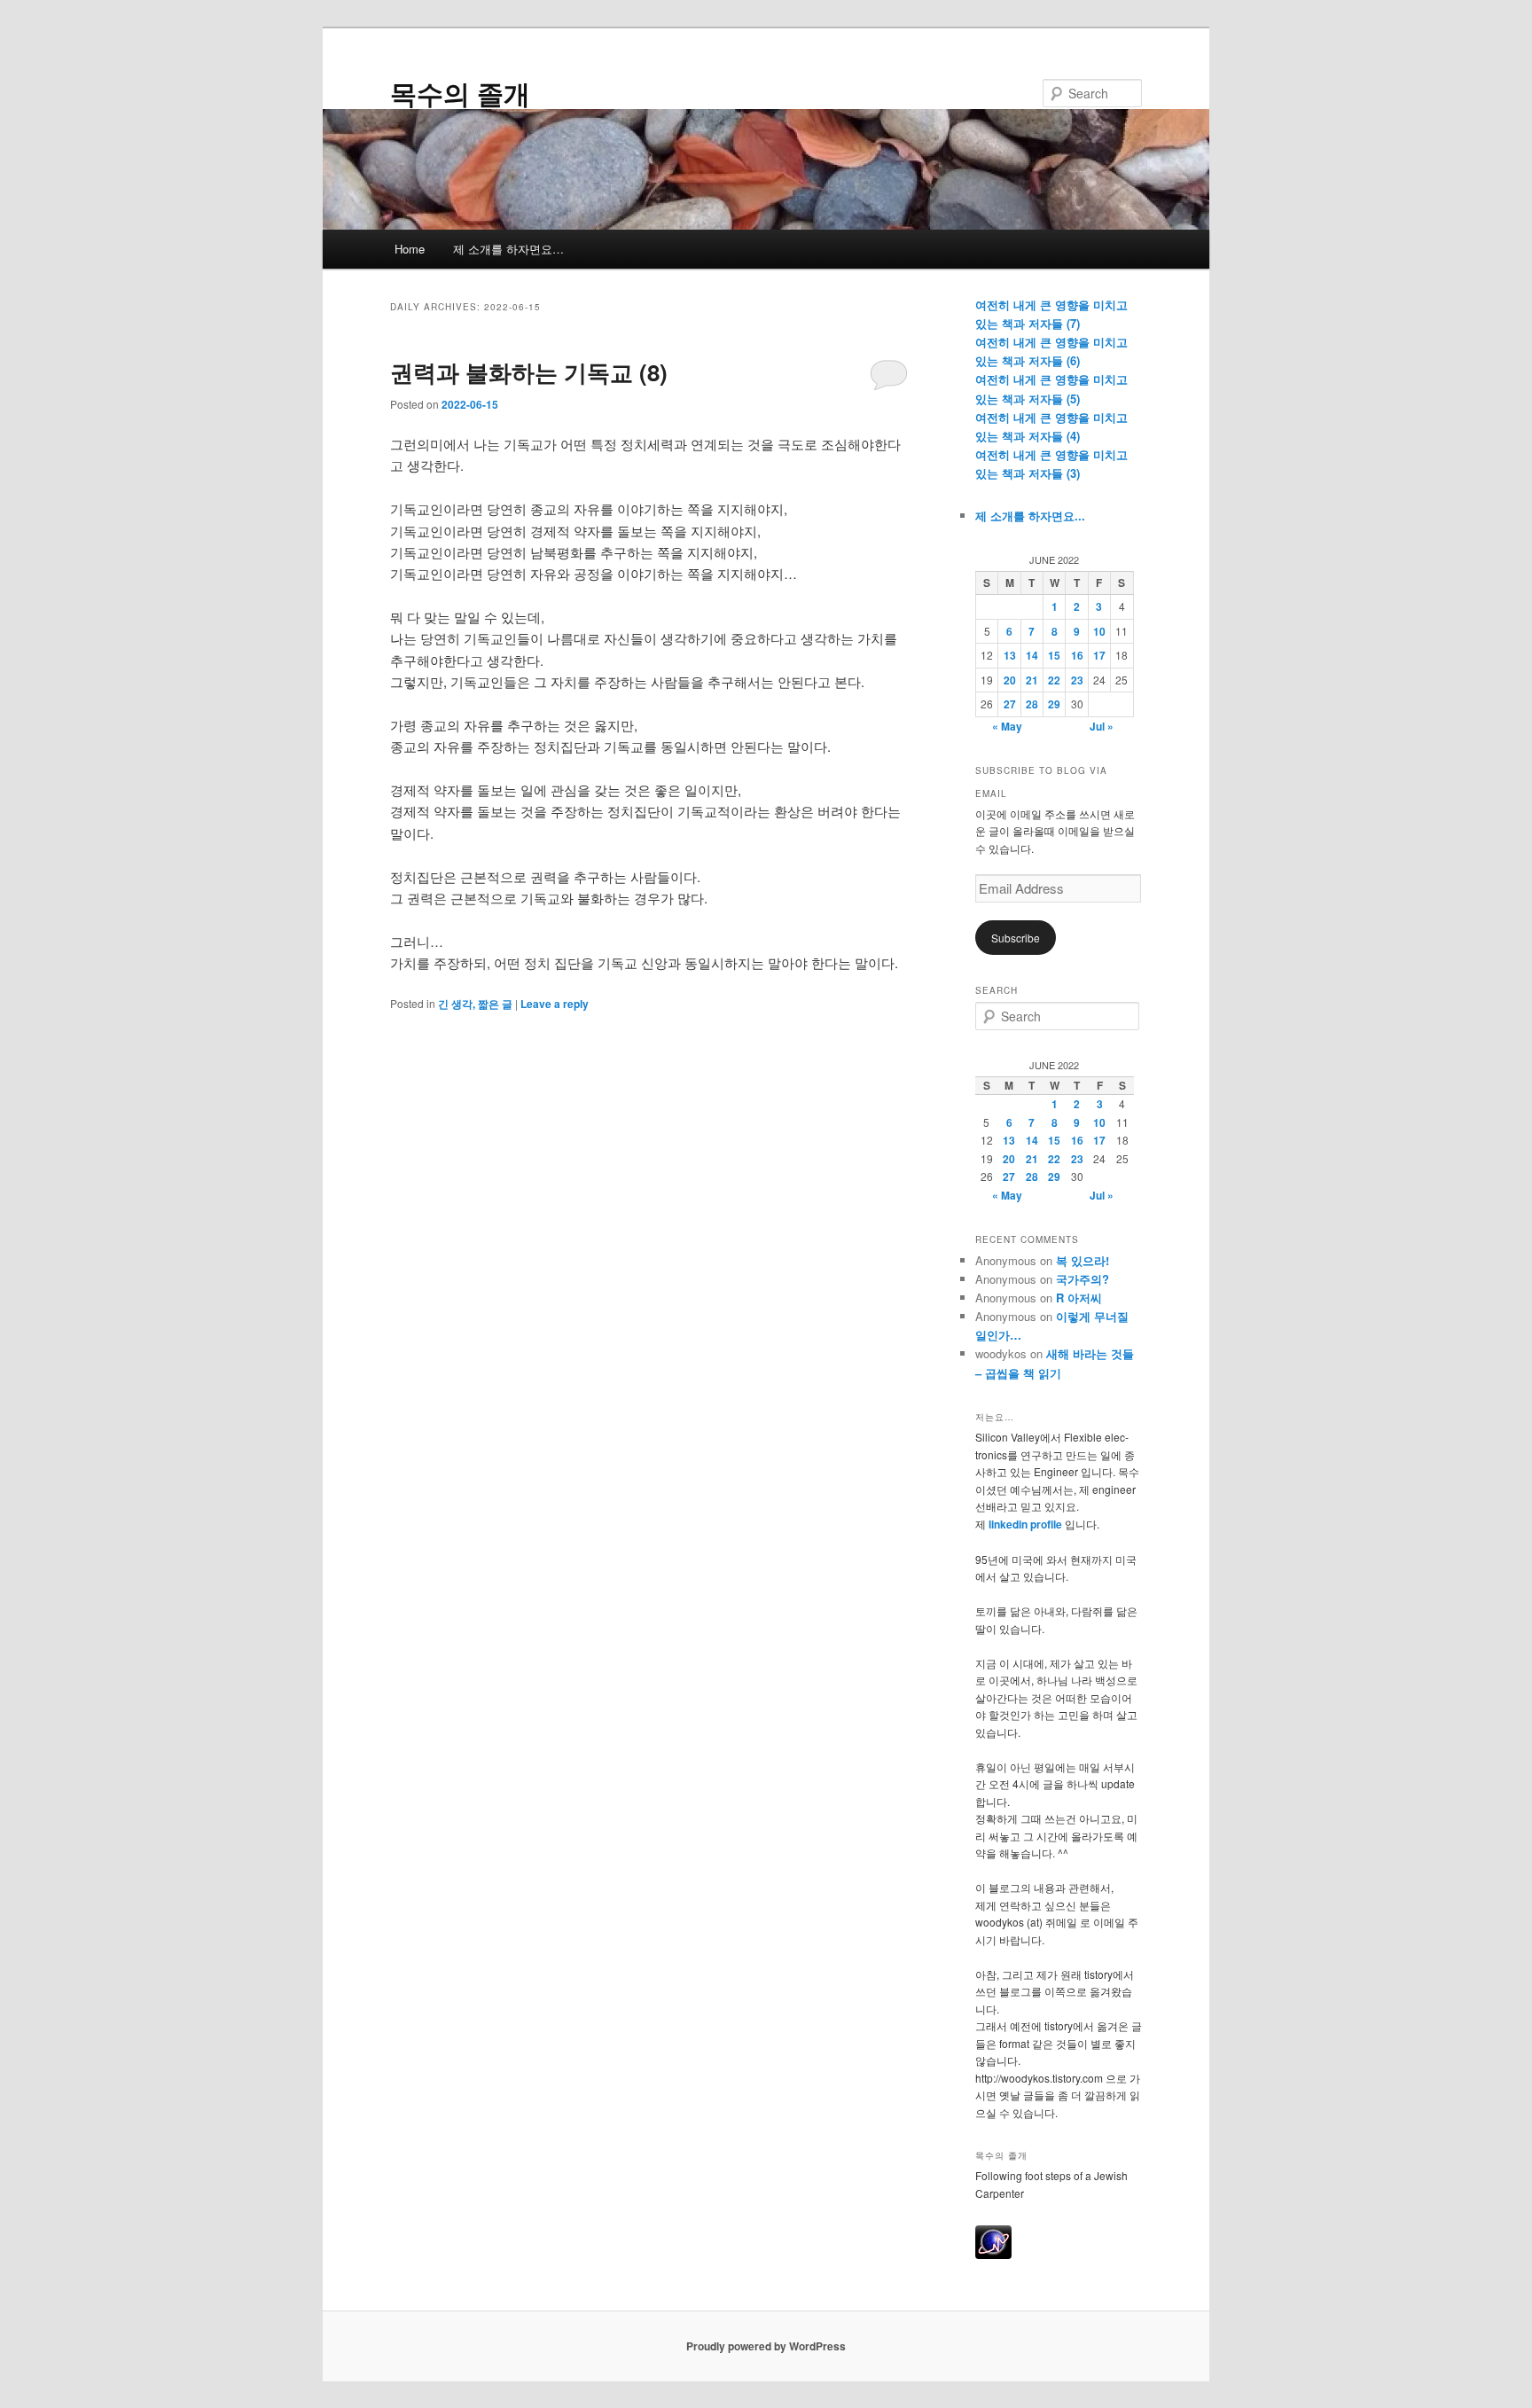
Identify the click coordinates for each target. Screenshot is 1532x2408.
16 (1077, 655)
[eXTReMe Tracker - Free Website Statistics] (993, 2255)
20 (1010, 680)
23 (1077, 680)
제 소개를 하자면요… (508, 249)
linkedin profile (1027, 1524)
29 (1054, 704)
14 (1032, 655)
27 (1010, 704)
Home (410, 249)
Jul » (1102, 726)
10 (1099, 631)
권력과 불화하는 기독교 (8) (529, 372)
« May (1007, 726)
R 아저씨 (1079, 1298)
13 (1010, 655)
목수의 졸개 (460, 93)
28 (1032, 704)
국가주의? (1083, 1279)
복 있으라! (1083, 1260)
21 (1032, 680)
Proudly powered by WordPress (766, 2346)
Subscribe (1016, 938)
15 (1054, 655)
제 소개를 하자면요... (1030, 516)
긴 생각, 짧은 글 (475, 1004)
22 (1054, 680)
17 (1099, 655)
